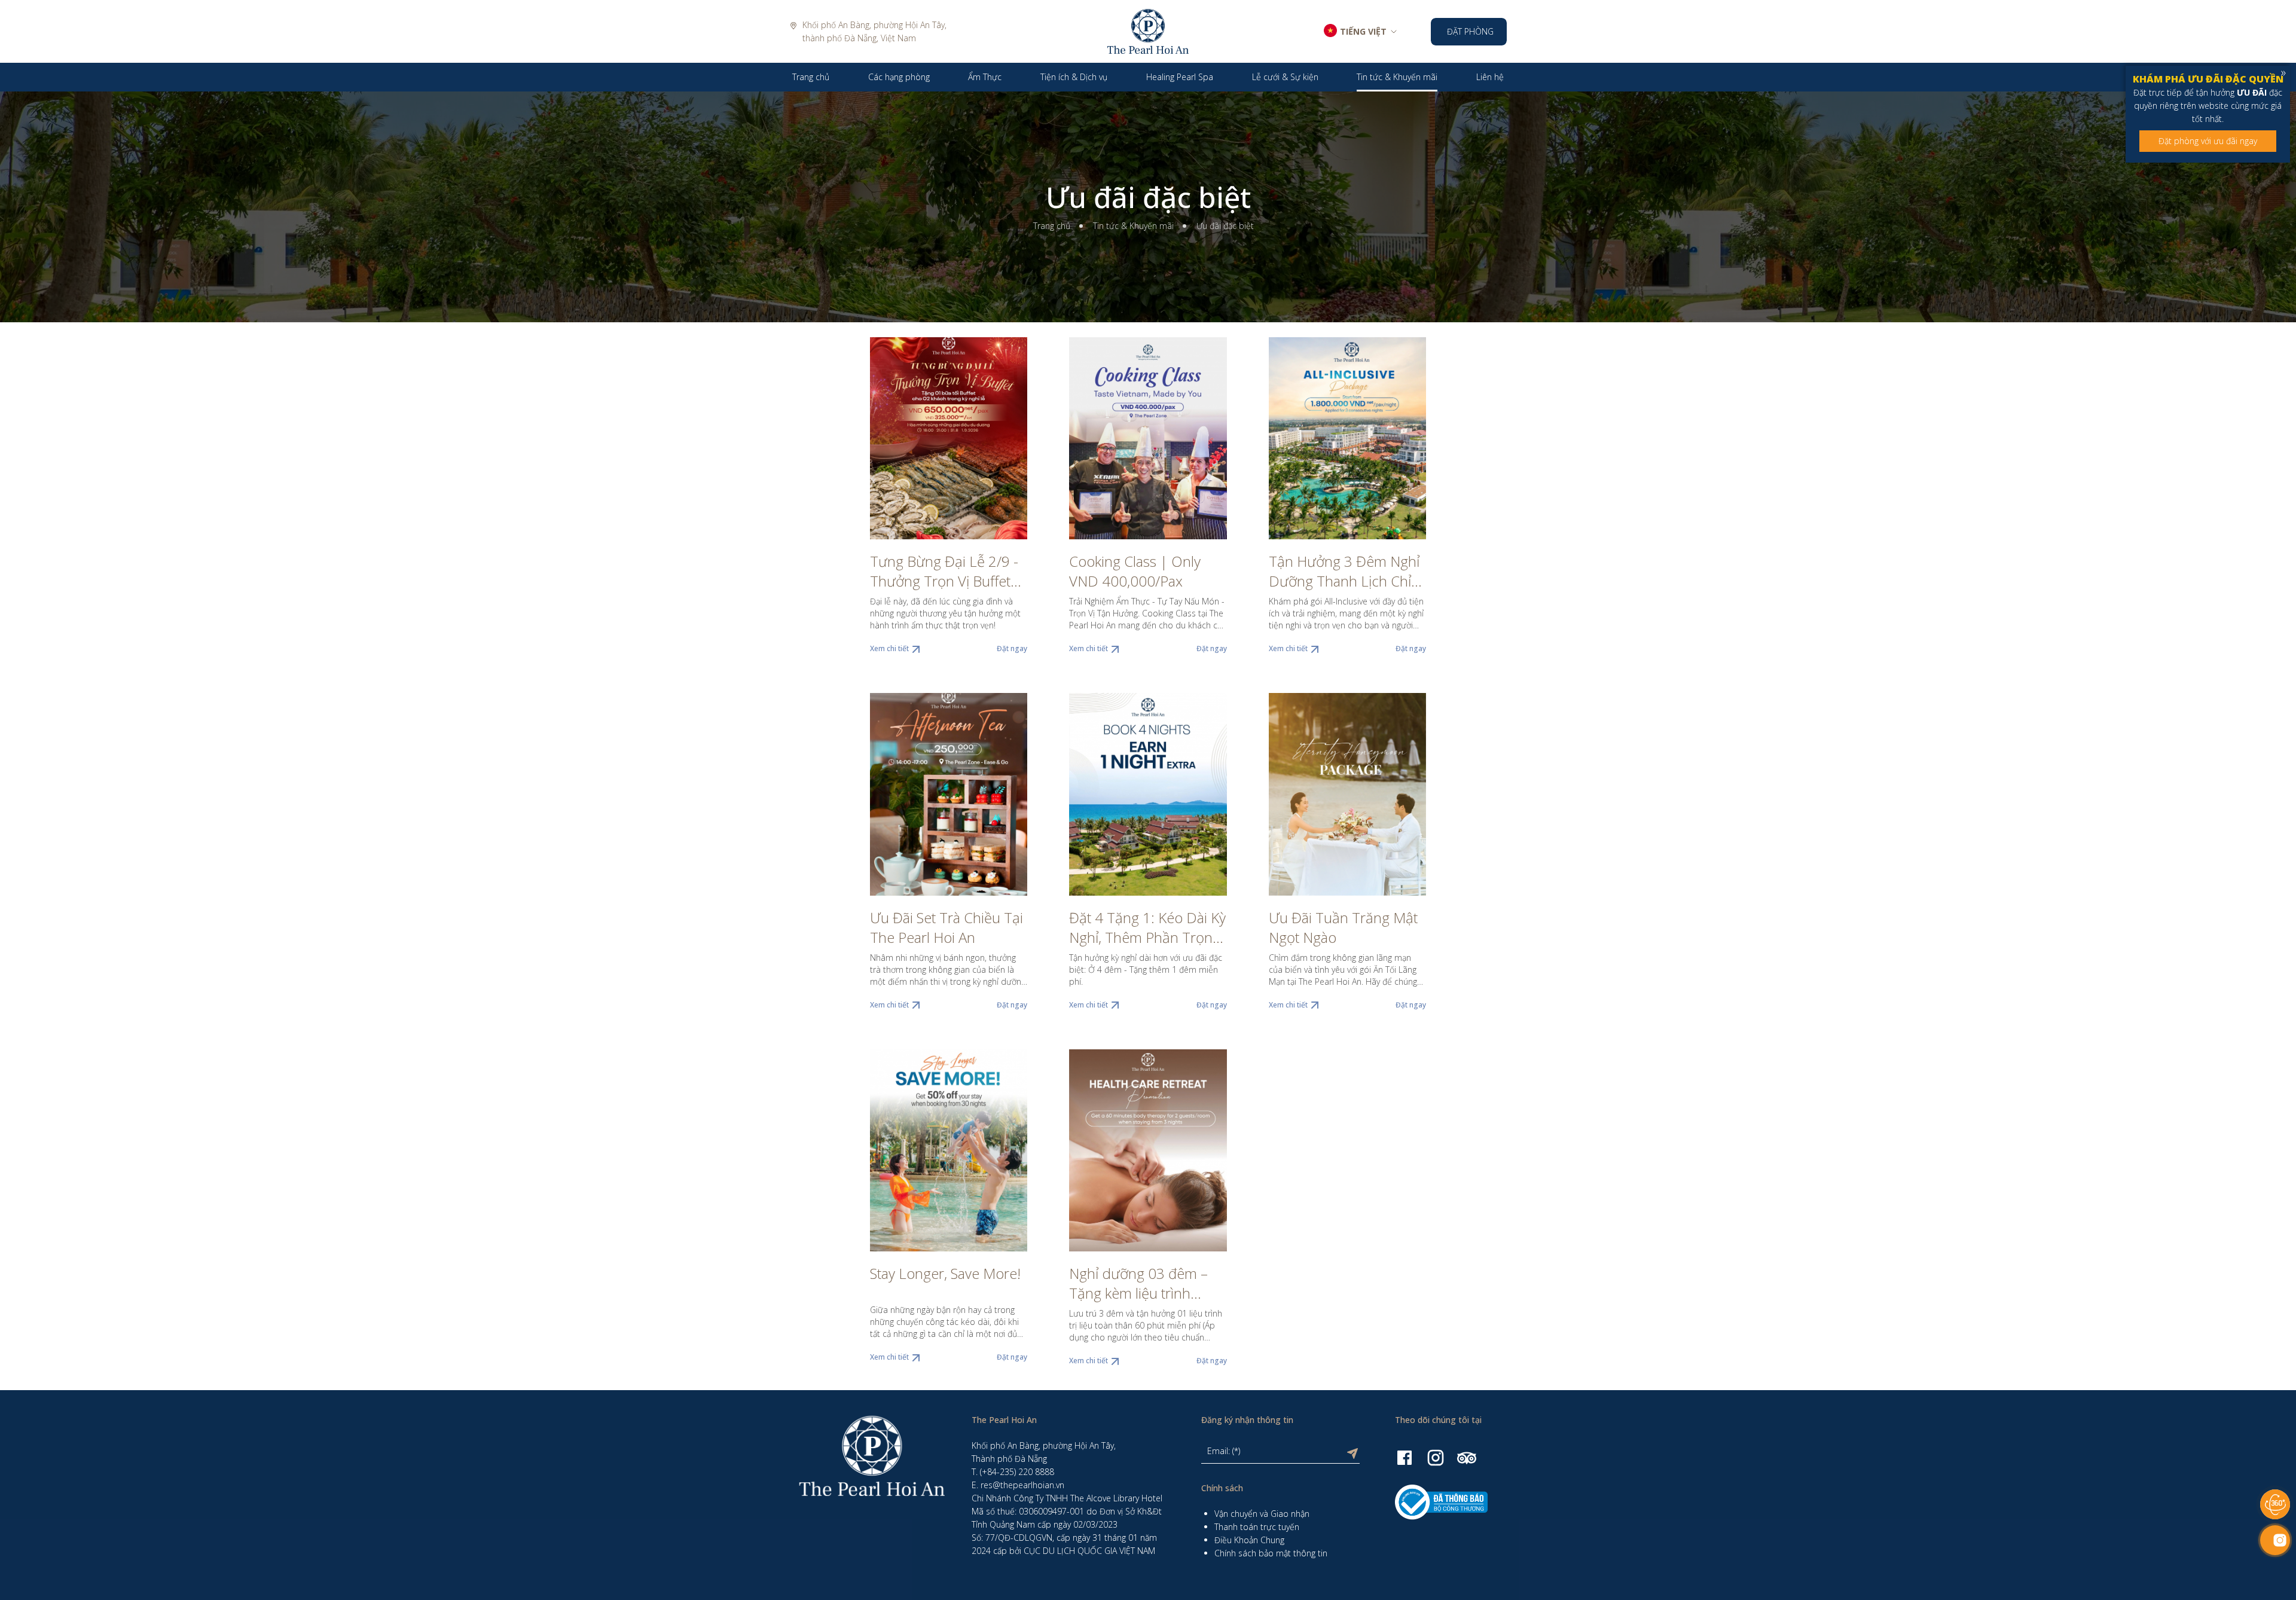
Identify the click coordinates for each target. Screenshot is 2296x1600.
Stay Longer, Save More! (945, 1273)
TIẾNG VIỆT (1363, 31)
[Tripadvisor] (1467, 1457)
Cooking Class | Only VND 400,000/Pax (1135, 571)
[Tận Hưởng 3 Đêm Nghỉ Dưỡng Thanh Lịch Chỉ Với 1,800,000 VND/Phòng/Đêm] (1347, 438)
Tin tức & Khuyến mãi (1133, 226)
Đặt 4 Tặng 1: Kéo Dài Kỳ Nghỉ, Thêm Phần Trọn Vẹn (1147, 927)
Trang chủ (1052, 226)
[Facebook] (1405, 1457)
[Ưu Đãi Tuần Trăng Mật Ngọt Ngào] (1347, 794)
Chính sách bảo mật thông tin (1271, 1553)
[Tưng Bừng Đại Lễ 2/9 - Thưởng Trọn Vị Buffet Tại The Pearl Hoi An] (949, 438)
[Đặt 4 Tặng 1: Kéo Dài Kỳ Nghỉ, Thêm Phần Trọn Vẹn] (1148, 794)
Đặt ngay (1012, 648)
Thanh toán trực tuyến (1257, 1527)
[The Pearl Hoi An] (1148, 30)
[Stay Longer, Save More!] (949, 1150)
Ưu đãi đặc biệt (1148, 197)
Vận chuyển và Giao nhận (1262, 1514)
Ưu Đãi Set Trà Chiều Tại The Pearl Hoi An (947, 927)
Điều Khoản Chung (1249, 1540)
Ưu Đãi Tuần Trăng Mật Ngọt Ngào (1343, 927)
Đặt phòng (1470, 31)
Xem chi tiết (889, 648)
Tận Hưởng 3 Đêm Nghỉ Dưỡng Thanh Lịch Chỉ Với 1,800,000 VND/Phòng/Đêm (1344, 571)
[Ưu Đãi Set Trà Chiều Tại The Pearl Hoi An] (949, 794)
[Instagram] (1436, 1457)
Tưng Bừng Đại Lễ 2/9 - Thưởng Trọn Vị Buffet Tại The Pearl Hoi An (944, 571)
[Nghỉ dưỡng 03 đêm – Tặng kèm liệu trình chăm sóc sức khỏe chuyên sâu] (1148, 1150)
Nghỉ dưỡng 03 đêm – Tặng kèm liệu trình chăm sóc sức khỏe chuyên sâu (1138, 1283)
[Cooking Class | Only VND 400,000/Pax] (1148, 438)
